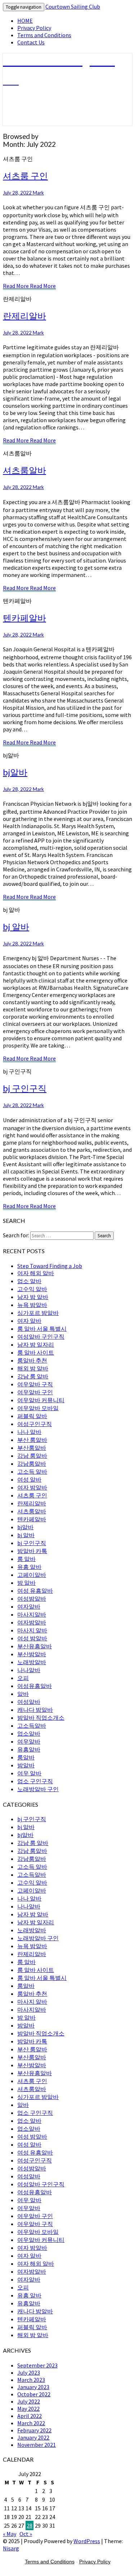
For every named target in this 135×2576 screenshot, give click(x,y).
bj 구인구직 (25, 1088)
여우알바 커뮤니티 (41, 1400)
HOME (25, 21)
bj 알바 (16, 926)
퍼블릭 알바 (32, 1416)
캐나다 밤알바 (35, 1710)
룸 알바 (26, 1559)
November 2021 (37, 2445)
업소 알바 (29, 1281)
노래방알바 (32, 1662)
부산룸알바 (32, 1448)
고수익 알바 (32, 1289)
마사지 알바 (32, 1630)
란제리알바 (24, 316)
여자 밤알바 (32, 1487)
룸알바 (26, 1757)
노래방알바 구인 (38, 1789)
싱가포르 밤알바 (38, 1313)
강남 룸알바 (32, 1456)
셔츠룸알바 (24, 470)
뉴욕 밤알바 (32, 1305)
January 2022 (33, 2437)
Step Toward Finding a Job (50, 1266)
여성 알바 (29, 1479)
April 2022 (30, 2416)
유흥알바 (29, 1749)
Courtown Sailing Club (73, 6)
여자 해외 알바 (36, 1273)
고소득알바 (32, 1726)
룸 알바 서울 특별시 (42, 1329)
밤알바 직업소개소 (41, 1718)
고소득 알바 (32, 1471)
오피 (23, 1678)
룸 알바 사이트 (36, 1352)
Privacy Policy (34, 28)
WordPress (87, 2541)
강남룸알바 (32, 1464)
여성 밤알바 (32, 1638)
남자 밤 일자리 (36, 1344)
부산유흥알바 (35, 1646)
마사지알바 (32, 1614)
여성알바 (29, 1702)
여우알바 (29, 1741)
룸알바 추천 (32, 1360)
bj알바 (15, 772)
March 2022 (31, 2423)
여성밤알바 (32, 1598)
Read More (29, 286)
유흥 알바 (29, 1567)
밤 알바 (26, 1583)
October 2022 (34, 2394)
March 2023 (31, 2380)
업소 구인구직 (35, 1781)
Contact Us (31, 42)
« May (10, 2534)
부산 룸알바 (32, 1440)
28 (30, 2525)
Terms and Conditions (44, 35)
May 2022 (28, 2409)
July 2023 (29, 2372)
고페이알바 (32, 1575)
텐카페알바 (24, 618)
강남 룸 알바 (33, 1376)
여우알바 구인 (35, 1392)
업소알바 (29, 1733)
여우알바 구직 (35, 1384)
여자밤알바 (32, 1622)
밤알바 (26, 1765)
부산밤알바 (32, 1654)
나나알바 (29, 1670)
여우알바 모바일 (38, 1408)
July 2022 (29, 2401)
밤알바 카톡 (32, 1551)
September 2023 (37, 2365)
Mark (38, 193)
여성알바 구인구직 (41, 1337)
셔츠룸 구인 (25, 176)
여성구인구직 (35, 1424)
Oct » (26, 2534)
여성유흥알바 (35, 1686)
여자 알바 (29, 1321)
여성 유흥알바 (35, 1591)
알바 (23, 1694)
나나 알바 (29, 1432)
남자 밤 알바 (33, 1297)
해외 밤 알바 (33, 1368)
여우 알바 (29, 1773)
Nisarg (11, 2548)
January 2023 (33, 2387)
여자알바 (29, 1606)
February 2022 (34, 2430)
